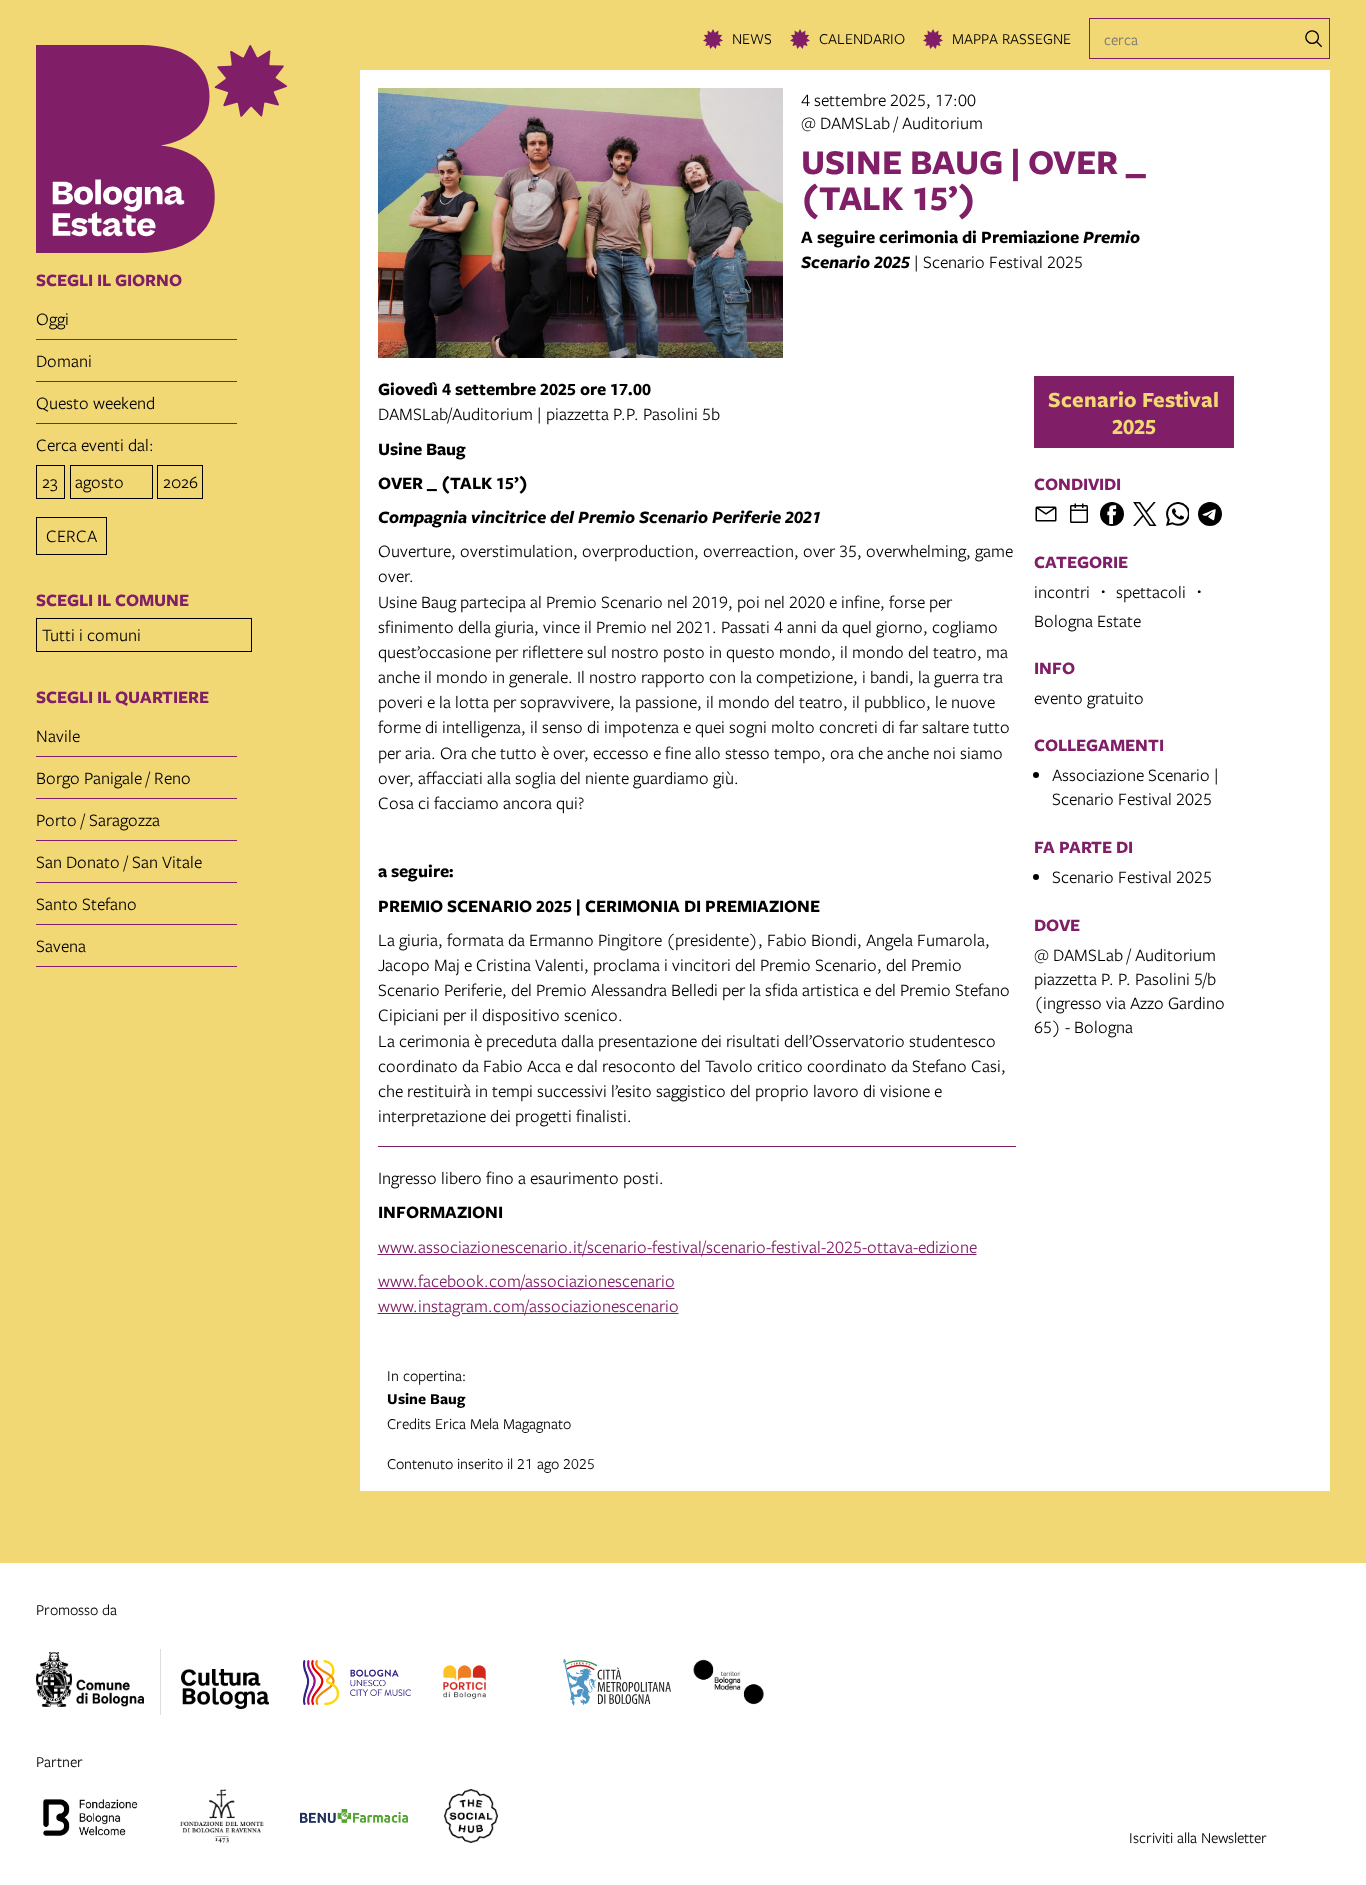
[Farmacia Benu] (354, 1819)
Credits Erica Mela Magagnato (479, 1399)
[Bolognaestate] (225, 1676)
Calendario (862, 38)
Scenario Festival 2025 (1133, 412)
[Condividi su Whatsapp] (1178, 514)
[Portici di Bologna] (464, 1685)
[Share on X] (1145, 514)
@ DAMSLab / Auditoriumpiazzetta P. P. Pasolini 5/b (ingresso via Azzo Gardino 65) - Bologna (1129, 990)
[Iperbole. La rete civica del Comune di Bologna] (98, 1682)
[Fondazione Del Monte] (222, 1819)
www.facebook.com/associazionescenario (526, 1280)
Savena (61, 945)
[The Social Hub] (471, 1819)
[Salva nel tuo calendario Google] (1079, 514)
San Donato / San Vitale (119, 861)
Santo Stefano (86, 903)
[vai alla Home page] (191, 149)
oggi (52, 318)
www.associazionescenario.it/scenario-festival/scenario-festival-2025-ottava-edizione (677, 1246)
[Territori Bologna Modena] (728, 1685)
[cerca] (1314, 39)
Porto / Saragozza (98, 819)
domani (64, 360)
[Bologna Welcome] (90, 1819)
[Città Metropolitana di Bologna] (617, 1685)
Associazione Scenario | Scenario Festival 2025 (1135, 786)
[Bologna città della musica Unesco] (357, 1685)
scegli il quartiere (122, 697)
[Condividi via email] (1046, 514)
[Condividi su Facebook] (1112, 514)
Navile (58, 735)
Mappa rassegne (1011, 38)
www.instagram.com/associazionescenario (528, 1305)
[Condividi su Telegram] (1210, 514)
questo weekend (95, 402)
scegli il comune (112, 600)
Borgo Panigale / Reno (113, 777)
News (752, 38)
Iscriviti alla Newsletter (1198, 1837)
